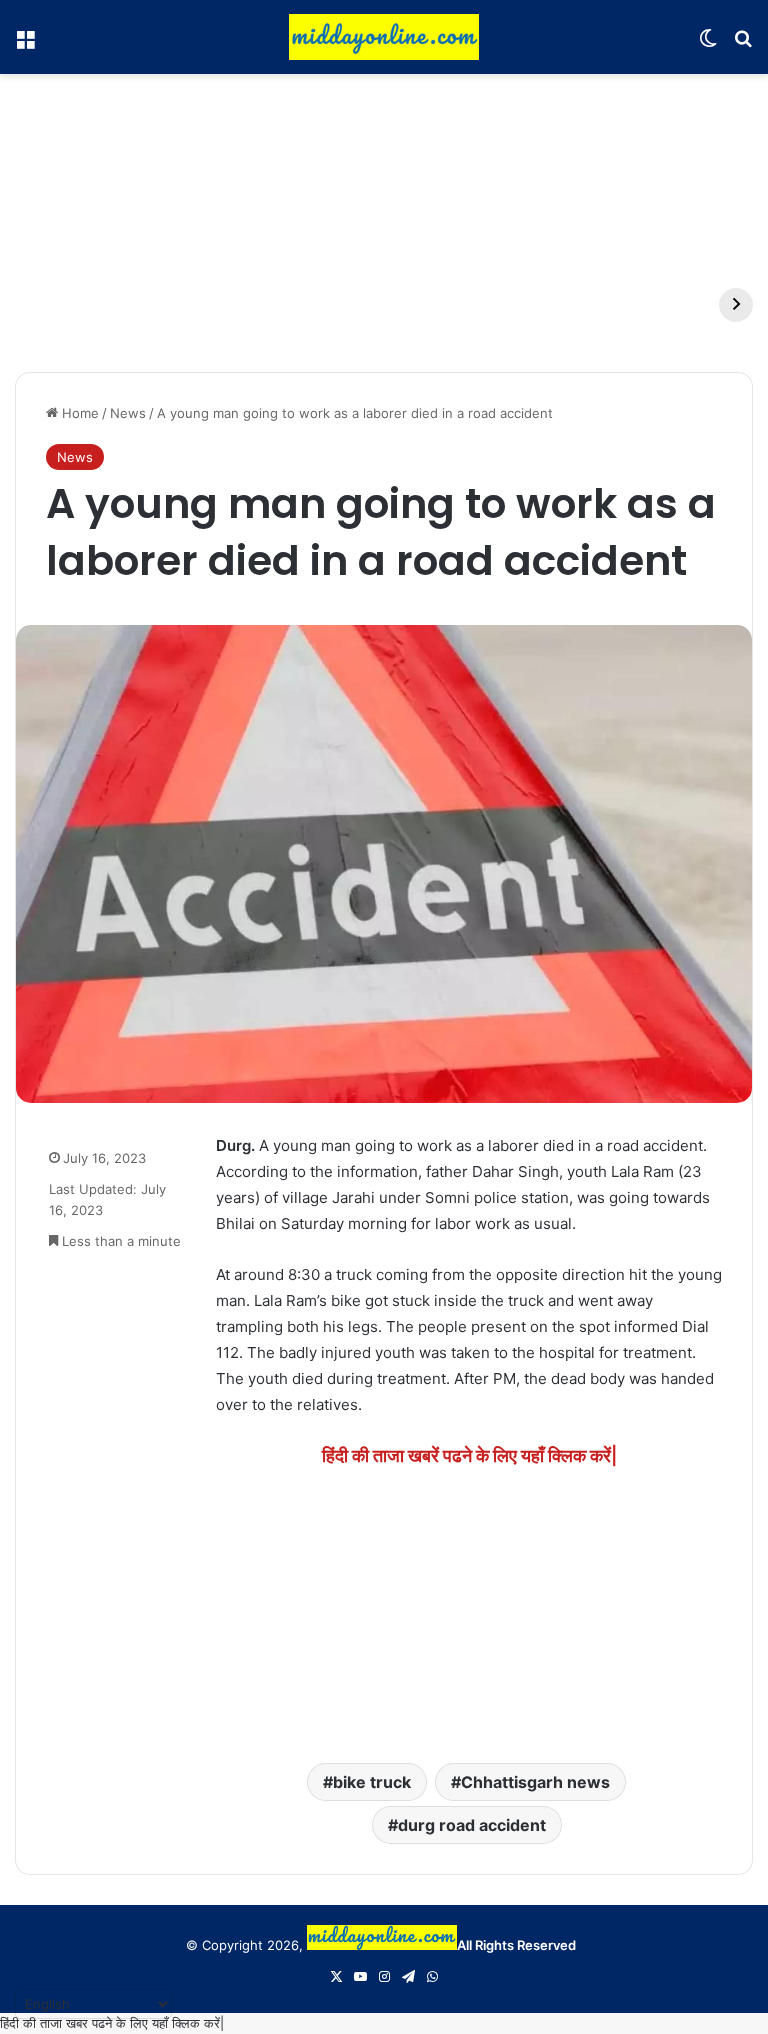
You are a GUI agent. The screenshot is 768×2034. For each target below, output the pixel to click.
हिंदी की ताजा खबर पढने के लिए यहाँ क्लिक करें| (112, 2023)
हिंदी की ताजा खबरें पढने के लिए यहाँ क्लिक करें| (469, 1455)
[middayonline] (384, 37)
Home (78, 413)
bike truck (372, 1782)
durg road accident (472, 1825)
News (128, 413)
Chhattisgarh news (535, 1782)
